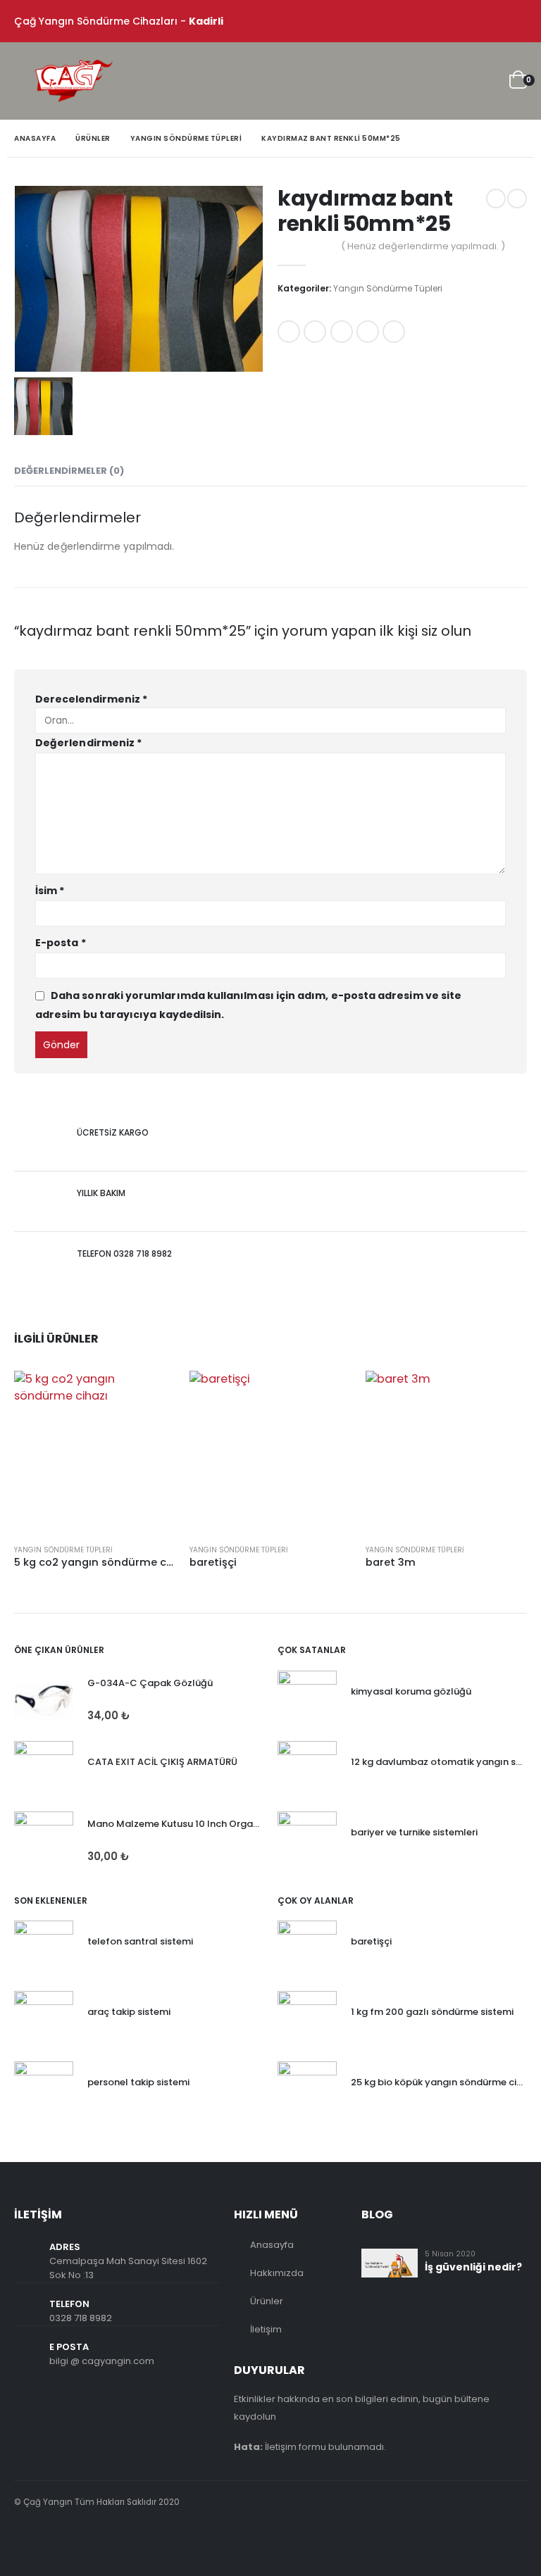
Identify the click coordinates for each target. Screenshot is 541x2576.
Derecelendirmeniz (91, 699)
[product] (95, 1451)
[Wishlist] (485, 81)
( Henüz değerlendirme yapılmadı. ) (423, 246)
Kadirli (206, 21)
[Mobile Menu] (25, 81)
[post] (390, 2262)
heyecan (56, 2540)
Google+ (368, 332)
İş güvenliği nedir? (473, 2267)
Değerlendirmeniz (88, 743)
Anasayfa (272, 2245)
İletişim (266, 2329)
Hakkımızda (277, 2273)
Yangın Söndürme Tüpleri (388, 288)
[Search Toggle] (418, 81)
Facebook (289, 332)
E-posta (394, 332)
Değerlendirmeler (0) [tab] (69, 471)
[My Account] (449, 81)
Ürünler (267, 2301)
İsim (50, 891)
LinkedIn (342, 332)
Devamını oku (152, 1394)
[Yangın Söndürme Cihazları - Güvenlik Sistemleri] (74, 81)
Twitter (315, 332)
